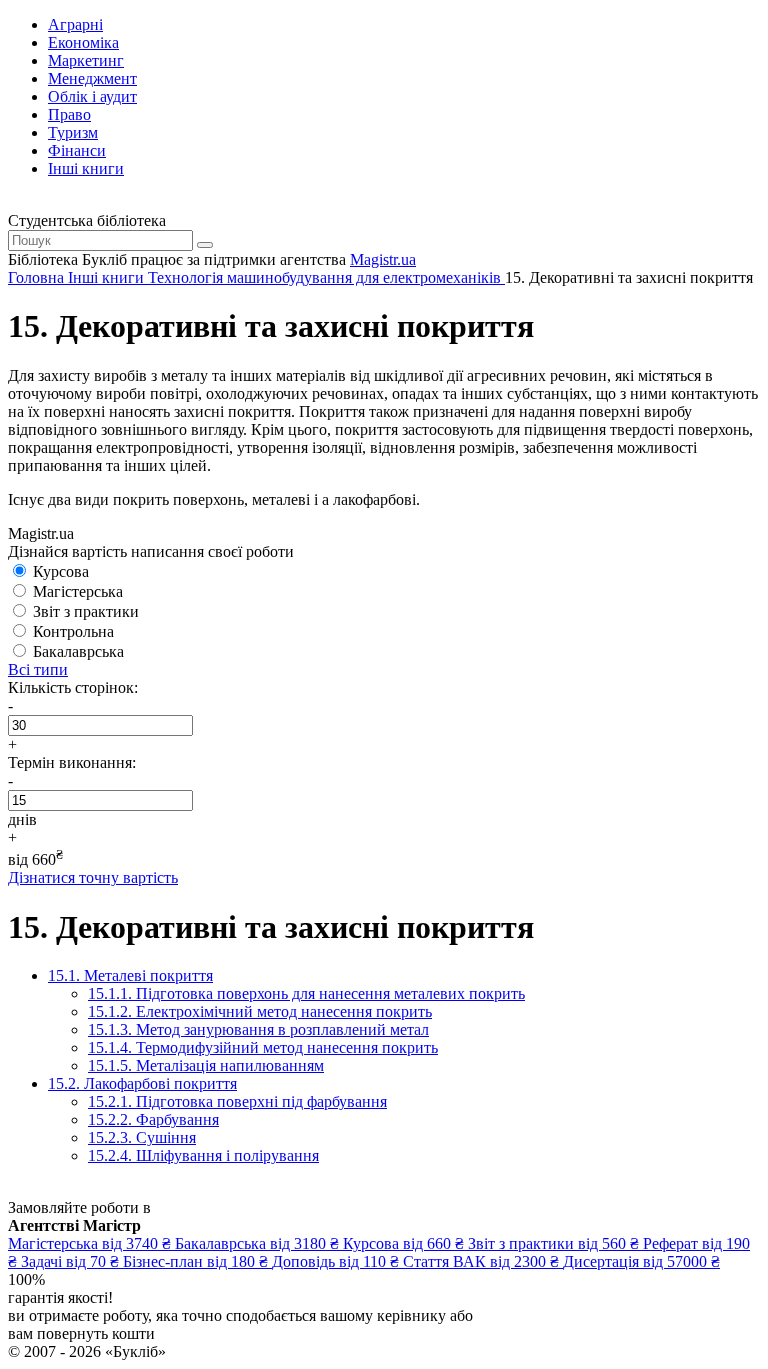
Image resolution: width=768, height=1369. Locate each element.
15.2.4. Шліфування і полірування (203, 1155)
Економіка (83, 42)
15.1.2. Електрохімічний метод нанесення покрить (260, 1011)
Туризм (73, 132)
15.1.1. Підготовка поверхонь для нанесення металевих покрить (306, 993)
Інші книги (86, 168)
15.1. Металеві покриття (130, 975)
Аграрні (75, 24)
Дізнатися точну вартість (93, 877)
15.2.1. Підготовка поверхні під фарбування (237, 1101)
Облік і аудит (92, 96)
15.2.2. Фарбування (153, 1119)
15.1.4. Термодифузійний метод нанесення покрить (263, 1047)
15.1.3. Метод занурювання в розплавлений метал (258, 1029)
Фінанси (77, 150)
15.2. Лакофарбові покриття (142, 1083)
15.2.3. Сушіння (142, 1137)
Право (69, 114)
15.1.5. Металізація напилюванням (206, 1065)
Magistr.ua (383, 259)
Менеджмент (92, 78)
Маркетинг (86, 60)
